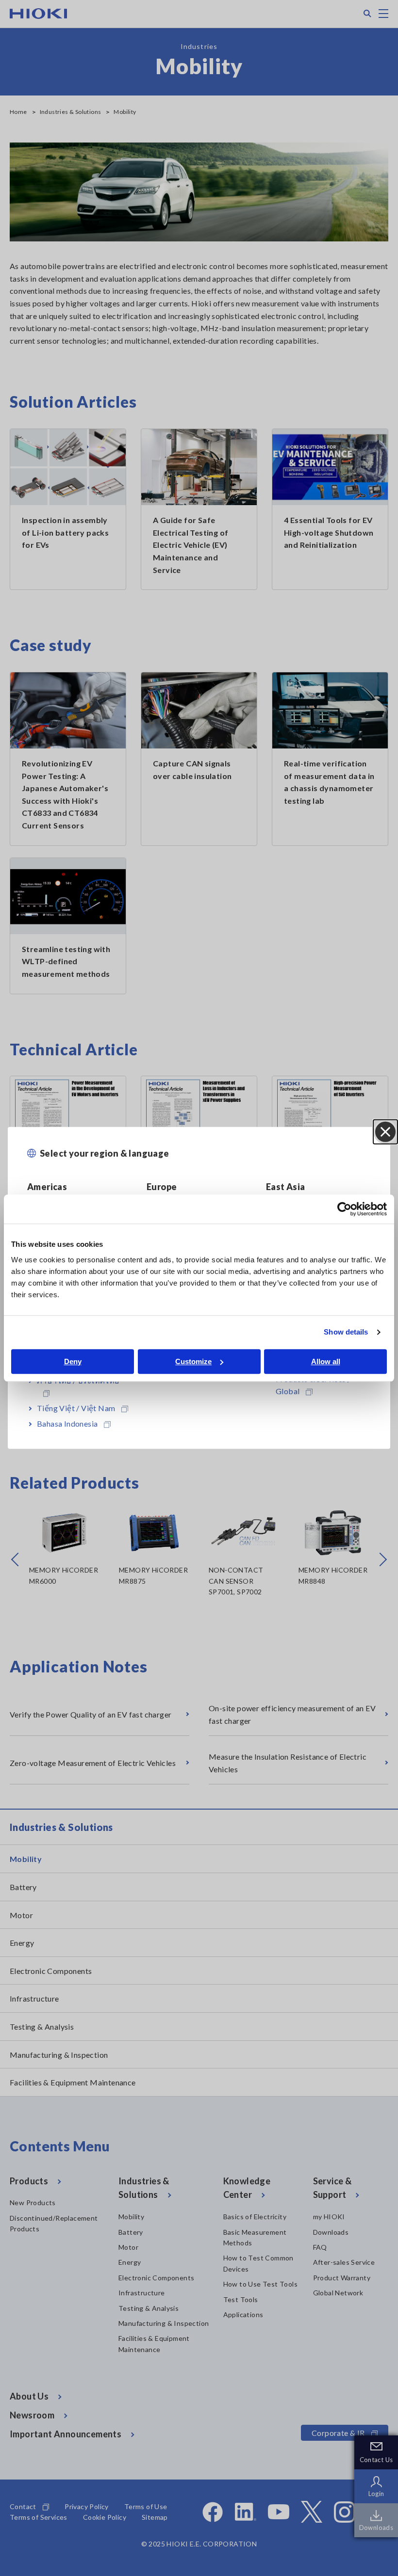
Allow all (326, 1361)
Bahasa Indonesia (67, 1423)
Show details (346, 1332)
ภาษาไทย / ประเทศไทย (78, 1380)
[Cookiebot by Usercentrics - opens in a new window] (344, 1209)
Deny (73, 1361)
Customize (193, 1361)
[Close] (385, 1132)
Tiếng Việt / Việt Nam (76, 1408)
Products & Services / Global (313, 1385)
